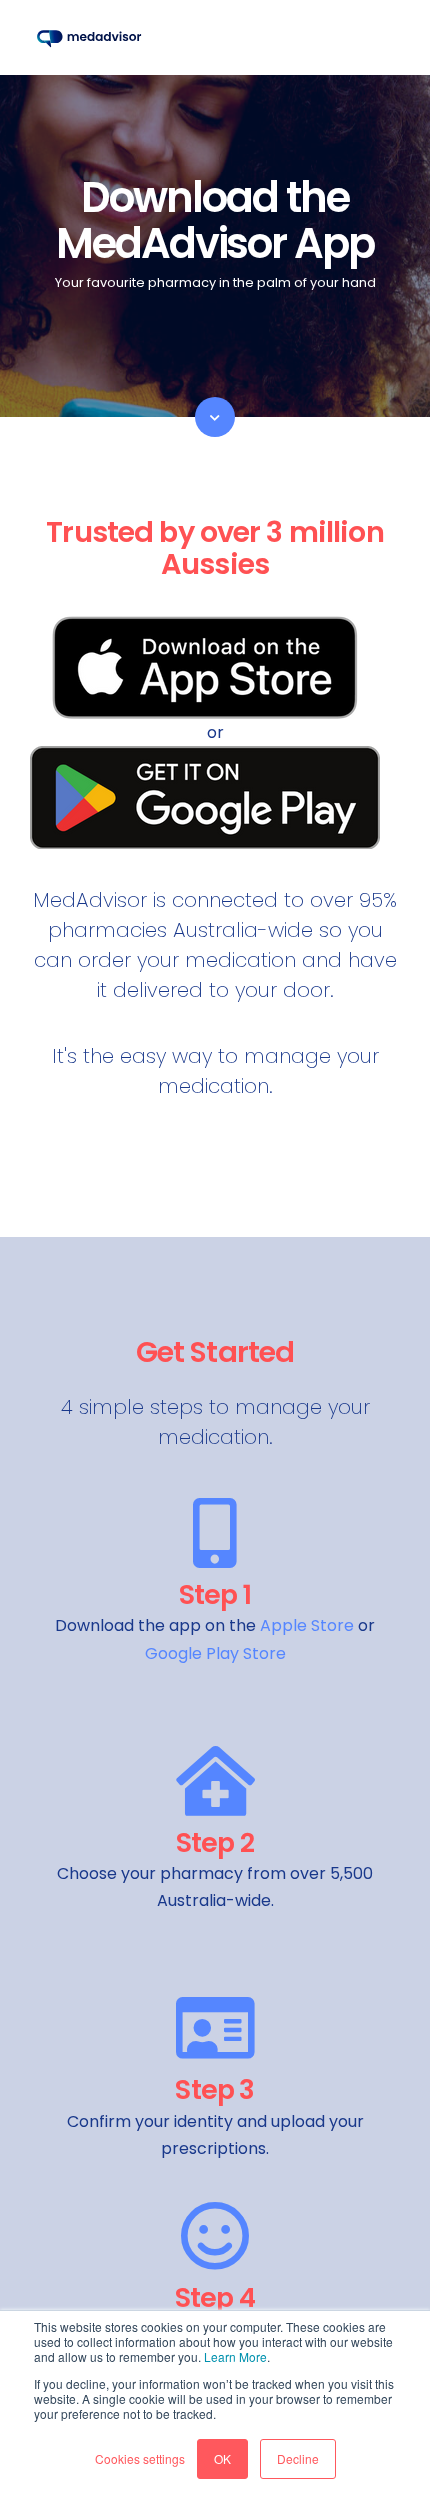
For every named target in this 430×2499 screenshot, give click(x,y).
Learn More (235, 2356)
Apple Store (307, 1625)
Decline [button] (298, 2458)
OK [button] (222, 2458)
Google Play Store (215, 1653)
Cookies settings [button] (140, 2458)
